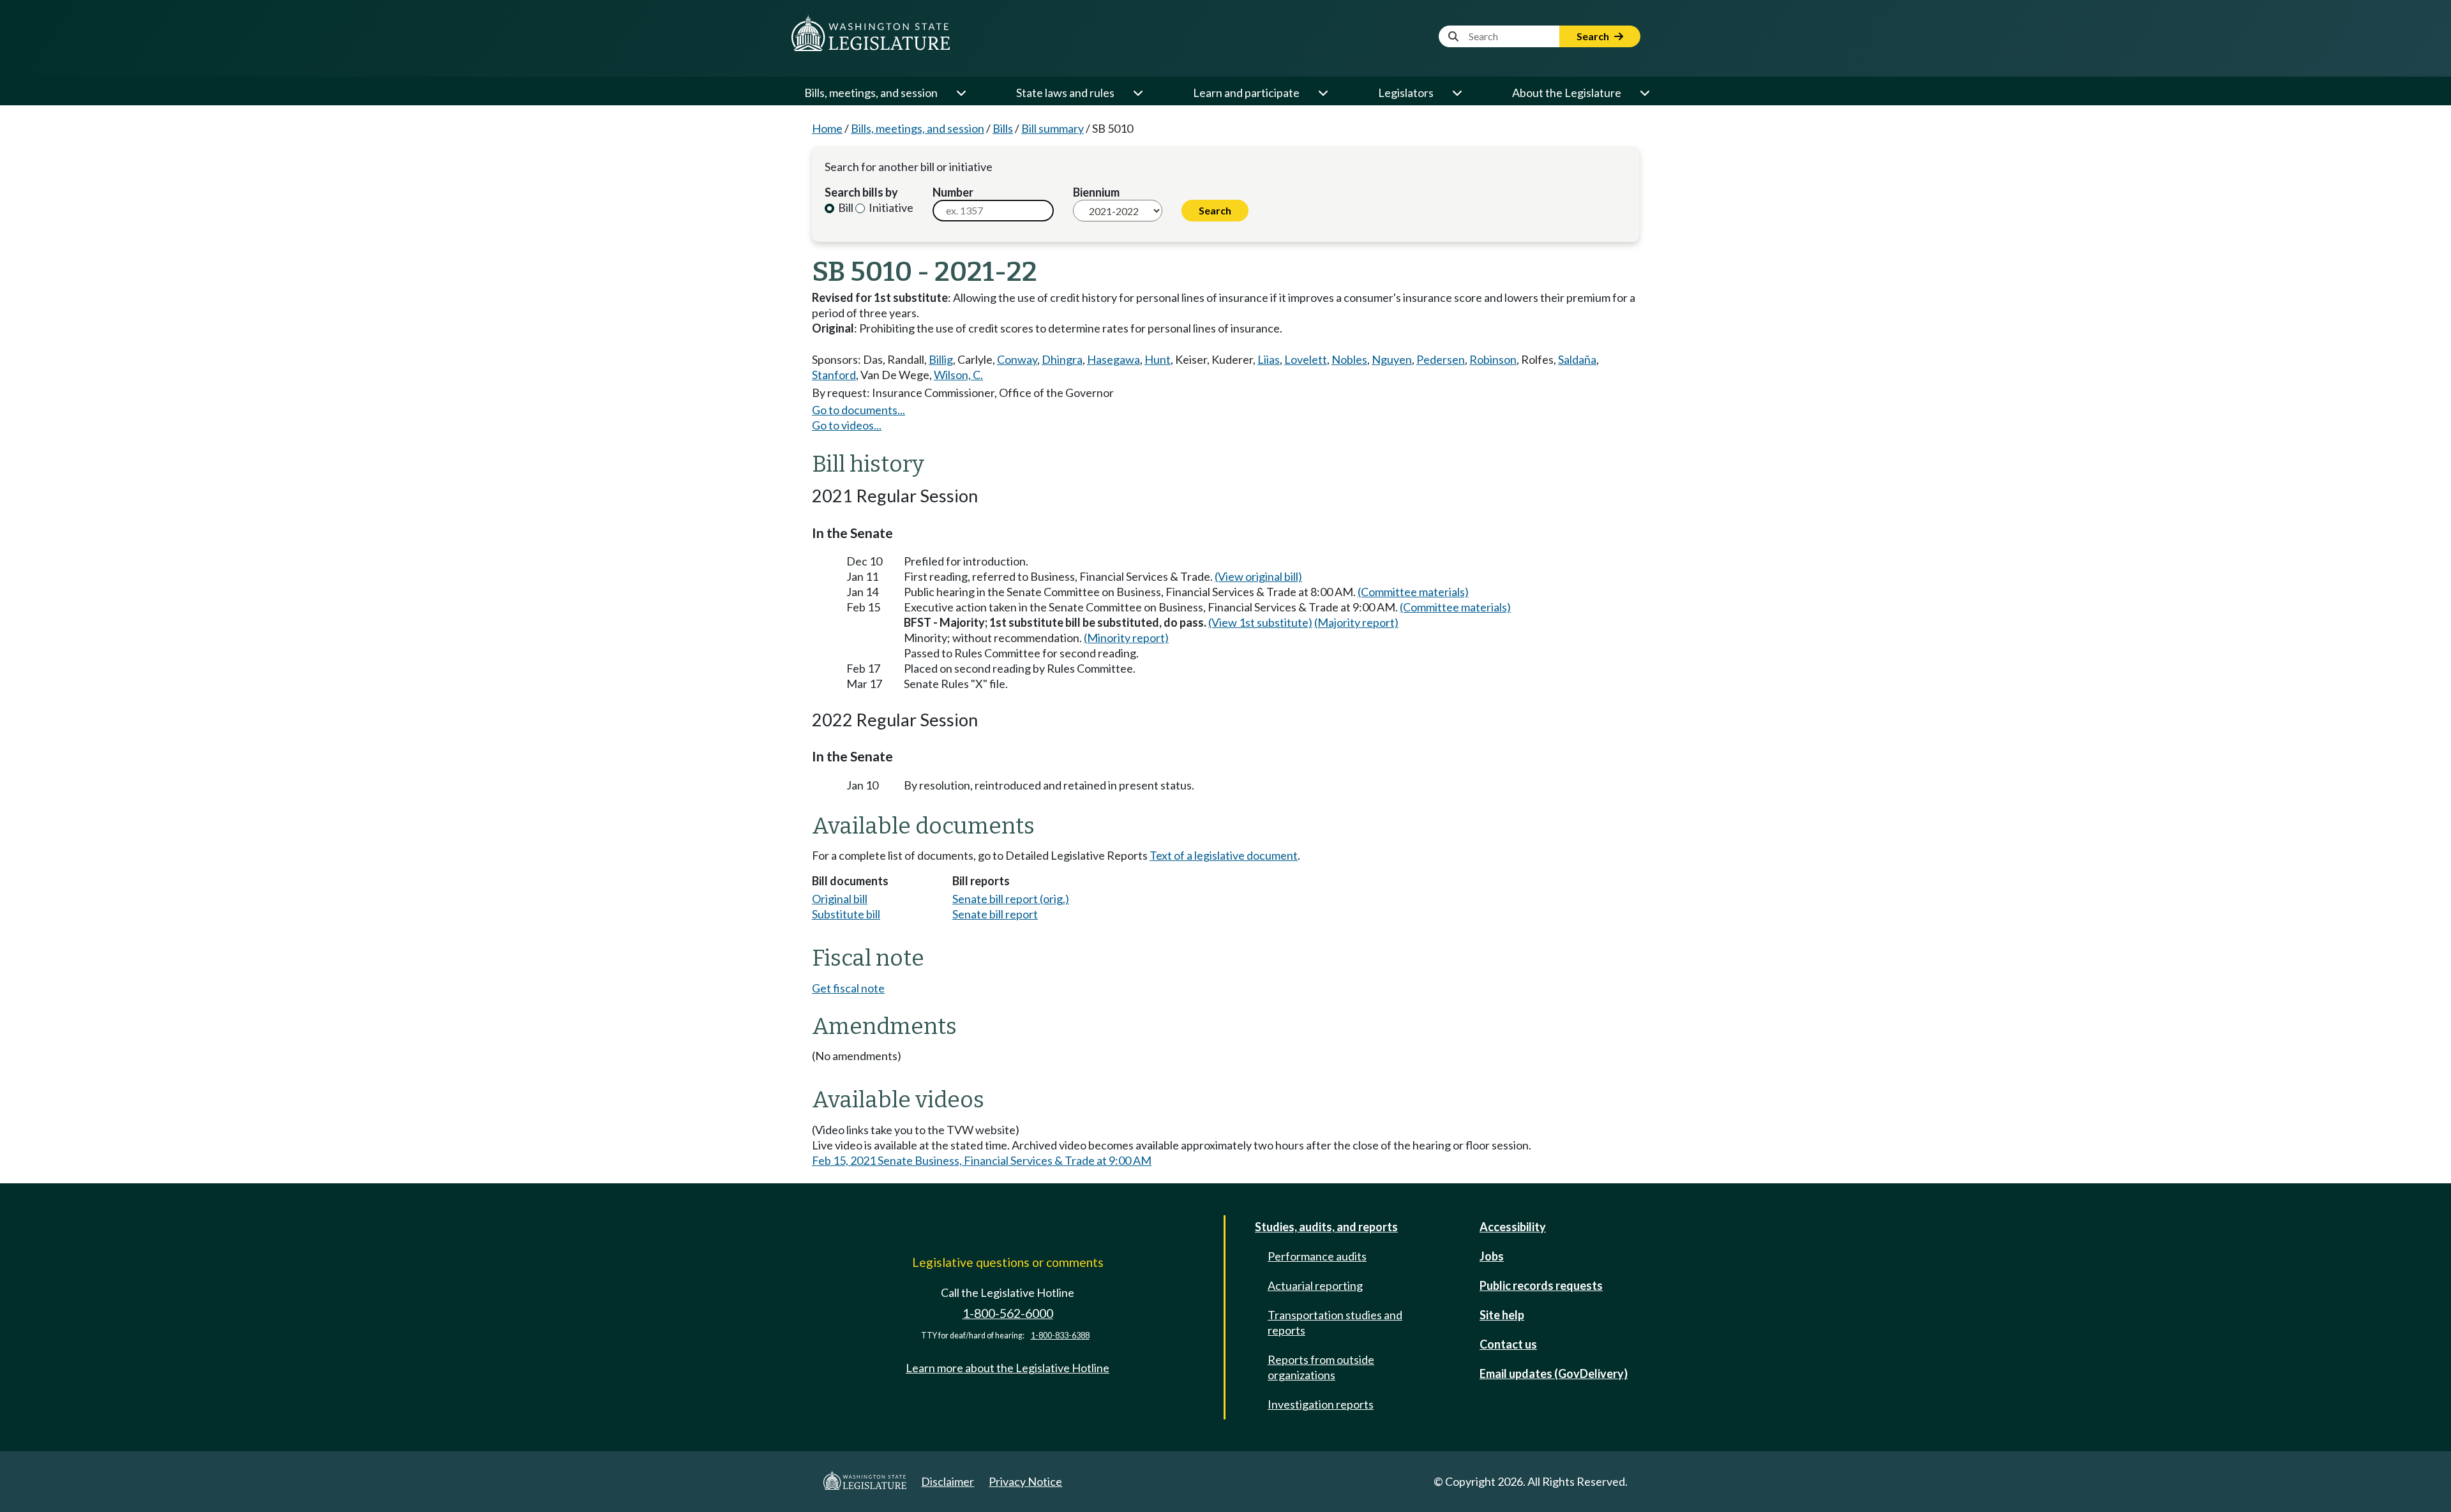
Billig (941, 359)
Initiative (890, 207)
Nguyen (1392, 359)
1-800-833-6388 (1060, 1336)
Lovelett (1306, 359)
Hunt (1158, 359)
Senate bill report (995, 914)
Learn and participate (1246, 93)
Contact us (1508, 1344)
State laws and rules (1065, 93)
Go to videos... (847, 425)
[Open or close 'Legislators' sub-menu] (1457, 93)
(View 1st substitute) (1260, 622)
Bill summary (1053, 128)
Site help (1502, 1315)
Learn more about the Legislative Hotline (1008, 1368)
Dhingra (1062, 359)
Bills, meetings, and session (871, 93)
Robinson (1493, 359)
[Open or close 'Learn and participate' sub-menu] (1323, 93)
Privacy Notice (1025, 1481)
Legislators (1406, 93)
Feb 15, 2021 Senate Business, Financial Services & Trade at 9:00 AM (982, 1160)
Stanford (834, 375)
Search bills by (861, 192)
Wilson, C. (958, 375)
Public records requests (1541, 1285)
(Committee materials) (1413, 592)
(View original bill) (1258, 576)
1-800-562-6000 (1008, 1313)
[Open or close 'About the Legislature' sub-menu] (1644, 93)
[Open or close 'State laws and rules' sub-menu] (1137, 93)
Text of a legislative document (1224, 855)
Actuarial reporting (1315, 1285)
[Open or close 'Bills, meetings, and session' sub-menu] (961, 93)
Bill (845, 207)
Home (827, 128)
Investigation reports (1321, 1404)
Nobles (1349, 359)
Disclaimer (948, 1481)
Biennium (1096, 192)
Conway (1017, 359)
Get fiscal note (848, 988)
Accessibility (1513, 1227)
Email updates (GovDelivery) (1554, 1374)
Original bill (840, 899)
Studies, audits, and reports (1326, 1227)
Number (953, 192)
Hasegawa (1113, 359)
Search (1594, 36)
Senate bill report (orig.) (1011, 899)
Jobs (1492, 1256)
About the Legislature (1567, 93)
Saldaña (1577, 359)
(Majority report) (1356, 622)
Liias (1269, 359)
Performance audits (1317, 1256)
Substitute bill (846, 914)
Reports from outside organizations (1321, 1367)
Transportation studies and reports (1335, 1322)
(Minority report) (1126, 638)
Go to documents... (858, 410)
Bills (1003, 128)
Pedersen (1441, 359)
